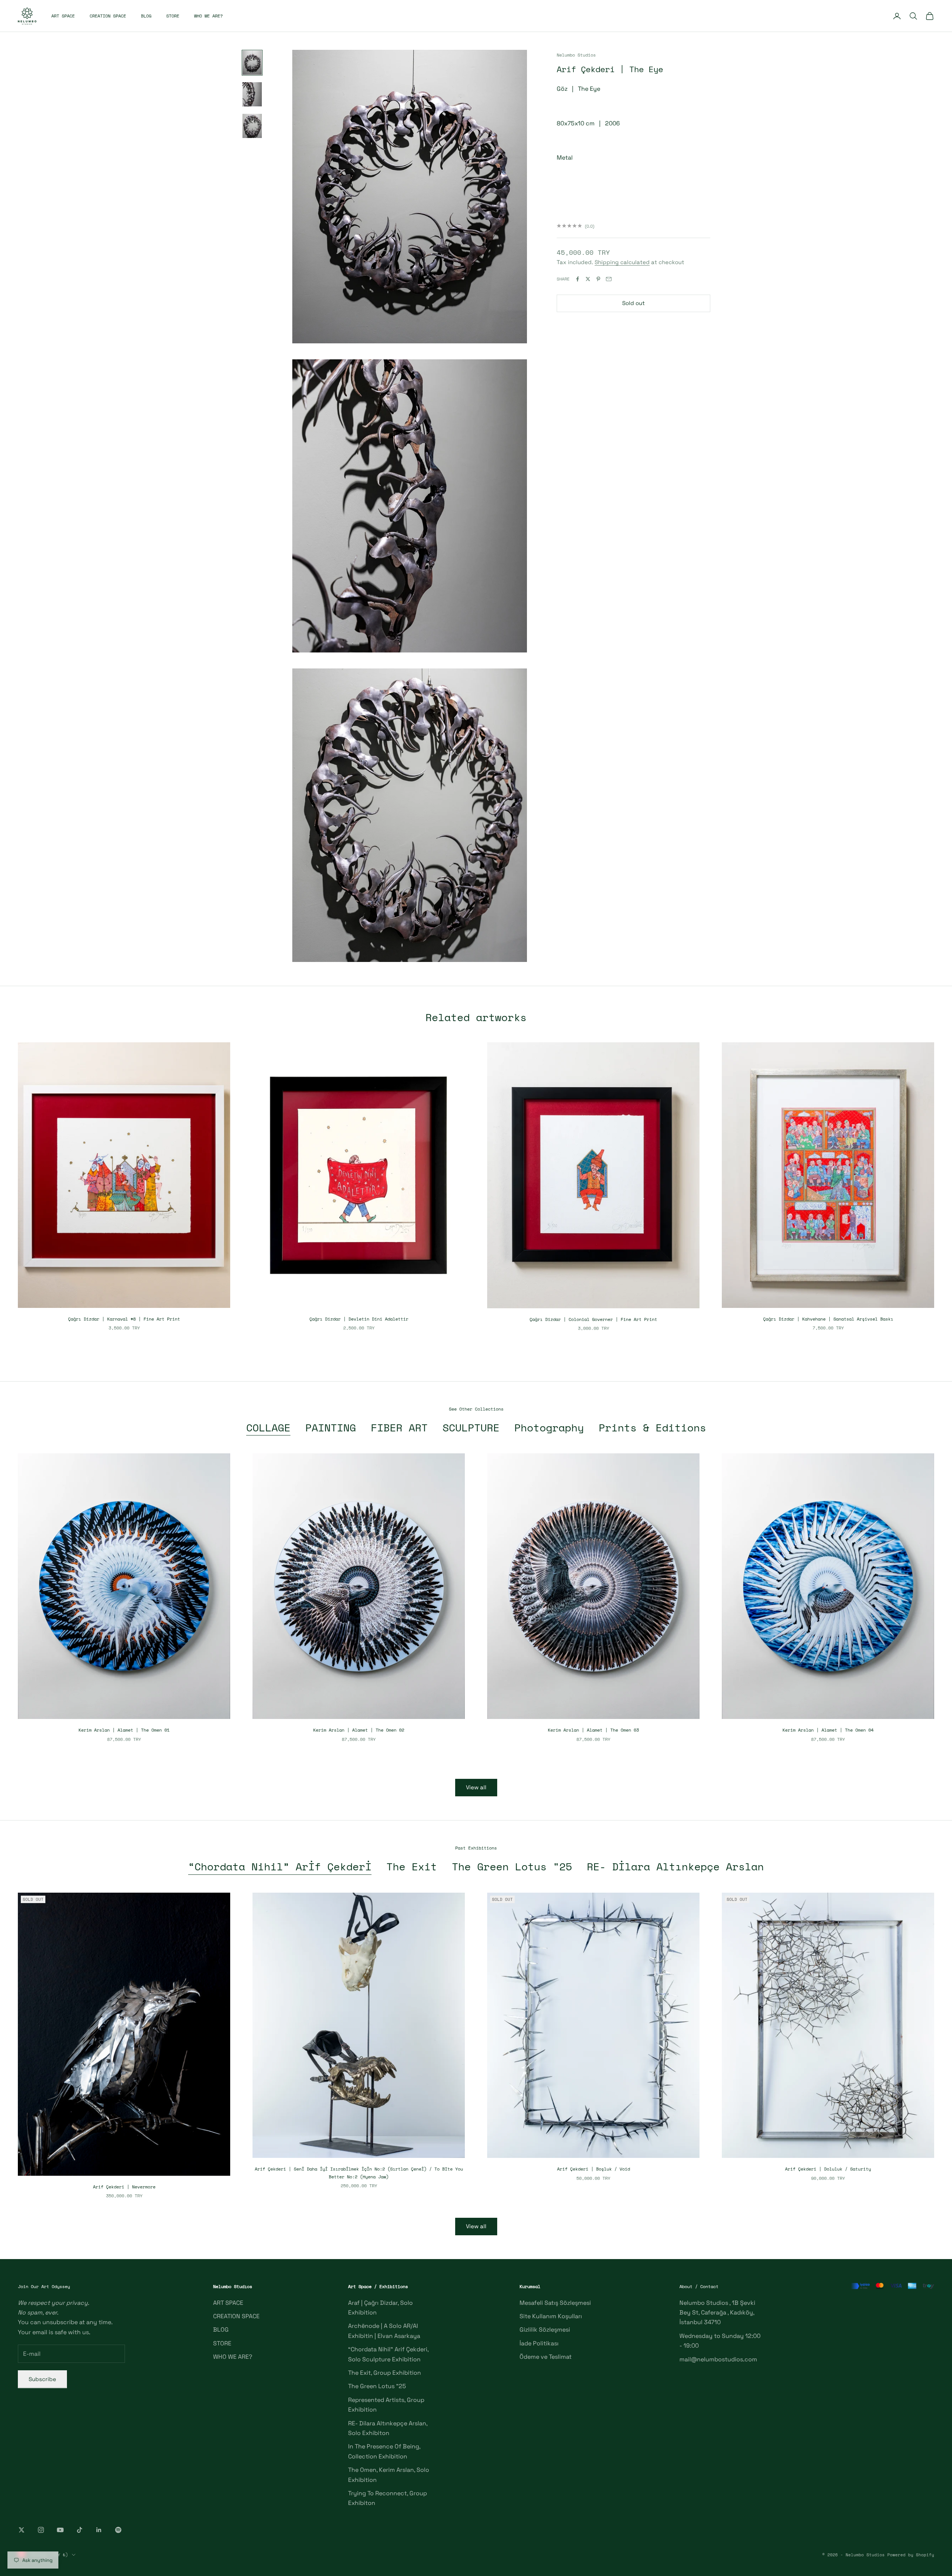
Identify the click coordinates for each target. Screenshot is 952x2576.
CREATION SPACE (108, 16)
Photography (549, 1428)
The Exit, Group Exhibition (385, 2373)
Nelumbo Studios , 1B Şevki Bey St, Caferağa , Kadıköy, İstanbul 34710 (717, 2313)
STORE (173, 16)
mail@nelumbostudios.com (718, 2359)
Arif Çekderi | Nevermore (124, 2187)
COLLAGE (268, 1428)
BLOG (146, 16)
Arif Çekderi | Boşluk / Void (594, 2169)
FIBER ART (399, 1428)
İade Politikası (539, 2343)
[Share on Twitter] (588, 279)
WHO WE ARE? (208, 16)
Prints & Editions (652, 1428)
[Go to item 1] (252, 63)
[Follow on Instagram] (41, 2530)
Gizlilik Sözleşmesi (545, 2330)
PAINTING (331, 1428)
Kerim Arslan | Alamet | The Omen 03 (593, 1730)
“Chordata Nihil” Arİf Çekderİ (280, 1867)
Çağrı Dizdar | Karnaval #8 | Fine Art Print (124, 1319)
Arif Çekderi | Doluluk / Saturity (828, 2169)
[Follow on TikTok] (80, 2530)
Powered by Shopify (911, 2555)
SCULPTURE (471, 1428)
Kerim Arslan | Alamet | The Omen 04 (828, 1730)
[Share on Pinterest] (598, 279)
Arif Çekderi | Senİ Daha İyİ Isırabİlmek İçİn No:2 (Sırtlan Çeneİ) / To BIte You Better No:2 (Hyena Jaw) (359, 2173)
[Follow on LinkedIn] (99, 2530)
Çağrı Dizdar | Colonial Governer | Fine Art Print (593, 1319)
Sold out (633, 303)
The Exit (412, 1867)
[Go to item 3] (252, 126)
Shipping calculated (622, 262)
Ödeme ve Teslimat (546, 2357)
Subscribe (42, 2379)
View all (476, 1787)
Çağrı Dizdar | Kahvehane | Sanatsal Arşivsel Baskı (828, 1319)
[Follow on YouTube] (60, 2530)
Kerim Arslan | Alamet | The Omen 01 (124, 1730)
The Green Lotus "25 (512, 1867)
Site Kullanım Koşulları (551, 2316)
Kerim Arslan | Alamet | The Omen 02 (359, 1730)
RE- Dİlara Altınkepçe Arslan (675, 1867)
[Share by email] (609, 279)
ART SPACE (63, 16)
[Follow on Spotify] (118, 2530)
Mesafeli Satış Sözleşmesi (555, 2303)
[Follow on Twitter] (22, 2530)
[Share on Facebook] (578, 279)
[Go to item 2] (252, 94)
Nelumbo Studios (576, 55)
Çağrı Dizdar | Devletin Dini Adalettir (359, 1319)
